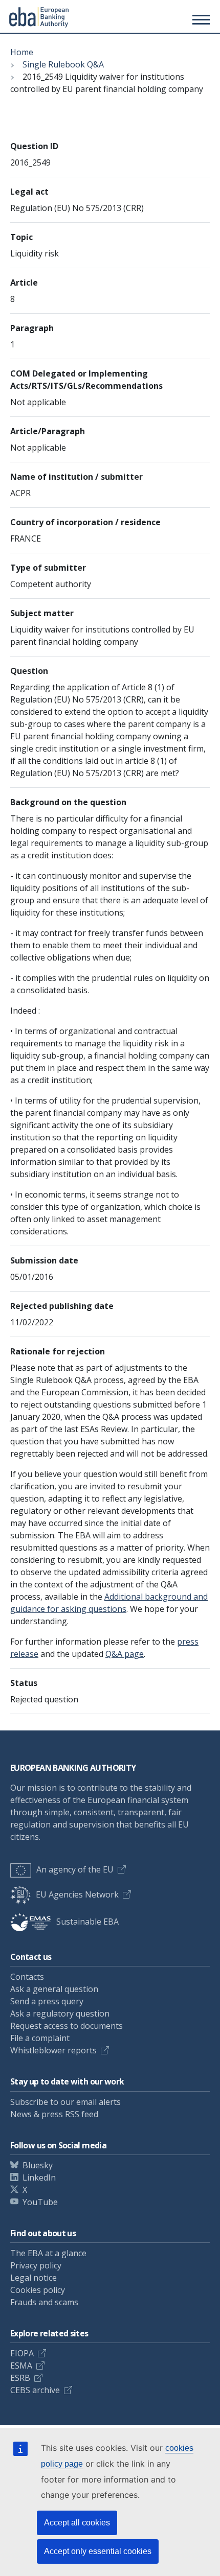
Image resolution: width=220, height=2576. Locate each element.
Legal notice (34, 2278)
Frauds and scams (44, 2302)
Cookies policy (38, 2290)
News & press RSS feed (54, 2114)
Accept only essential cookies (98, 2551)
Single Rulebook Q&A (63, 64)
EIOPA (22, 2353)
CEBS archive (35, 2390)
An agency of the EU (75, 1869)
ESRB (20, 2378)
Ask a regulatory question (60, 2013)
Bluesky (38, 2165)
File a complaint (40, 2038)
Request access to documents (67, 2026)
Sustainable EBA (87, 1922)
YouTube (40, 2202)
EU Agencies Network (77, 1894)
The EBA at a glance (48, 2253)
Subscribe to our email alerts (65, 2102)
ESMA (21, 2366)
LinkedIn (39, 2177)
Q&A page (125, 1654)
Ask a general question (54, 1989)
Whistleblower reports (53, 2050)
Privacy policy (36, 2265)
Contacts (27, 1977)
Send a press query (47, 2001)
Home (22, 52)
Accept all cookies (77, 2523)
